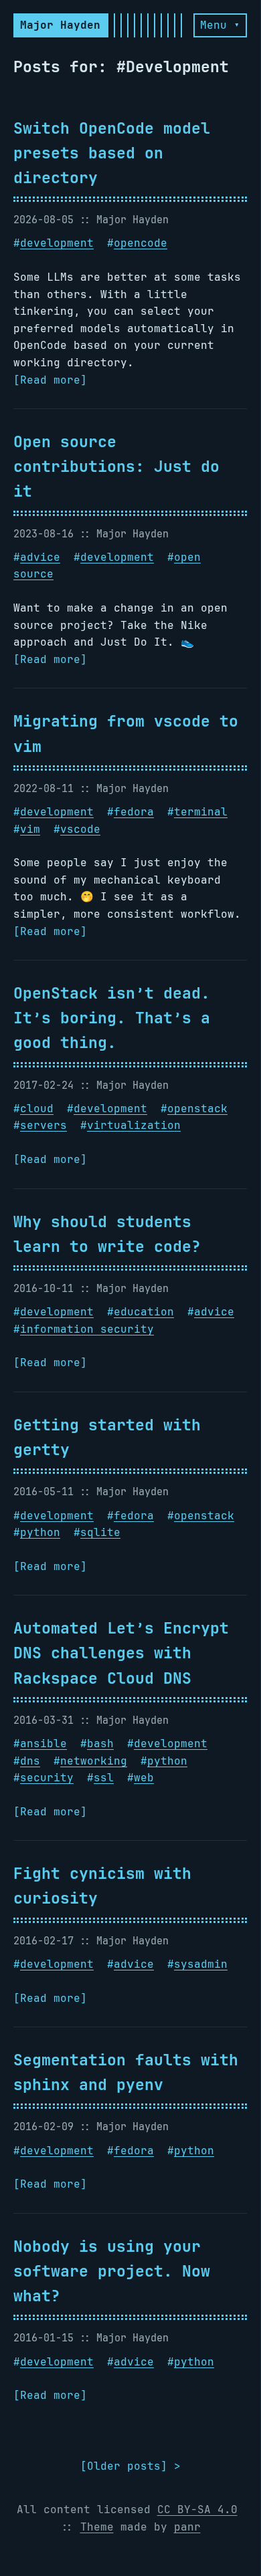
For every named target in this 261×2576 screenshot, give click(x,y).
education (144, 1312)
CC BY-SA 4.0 (197, 2509)
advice (40, 557)
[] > (130, 2466)
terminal (201, 812)
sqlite (100, 1532)
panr (187, 2527)
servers (43, 1125)
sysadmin (201, 1964)
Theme (97, 2527)
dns (30, 1761)
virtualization (134, 1125)
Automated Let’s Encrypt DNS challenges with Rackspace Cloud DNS (121, 1653)
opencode (141, 243)
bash (100, 1744)
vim (30, 829)
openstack (197, 1109)
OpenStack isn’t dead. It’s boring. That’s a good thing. (112, 1018)
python (40, 1532)
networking (94, 1761)
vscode (80, 829)
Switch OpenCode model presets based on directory (112, 153)
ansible (43, 1744)
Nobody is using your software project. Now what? (112, 2271)
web (144, 1778)
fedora (134, 812)
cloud (37, 1109)
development (57, 243)
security (47, 1778)
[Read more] (50, 380)
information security (87, 1329)
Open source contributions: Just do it (116, 466)
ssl (104, 1778)
